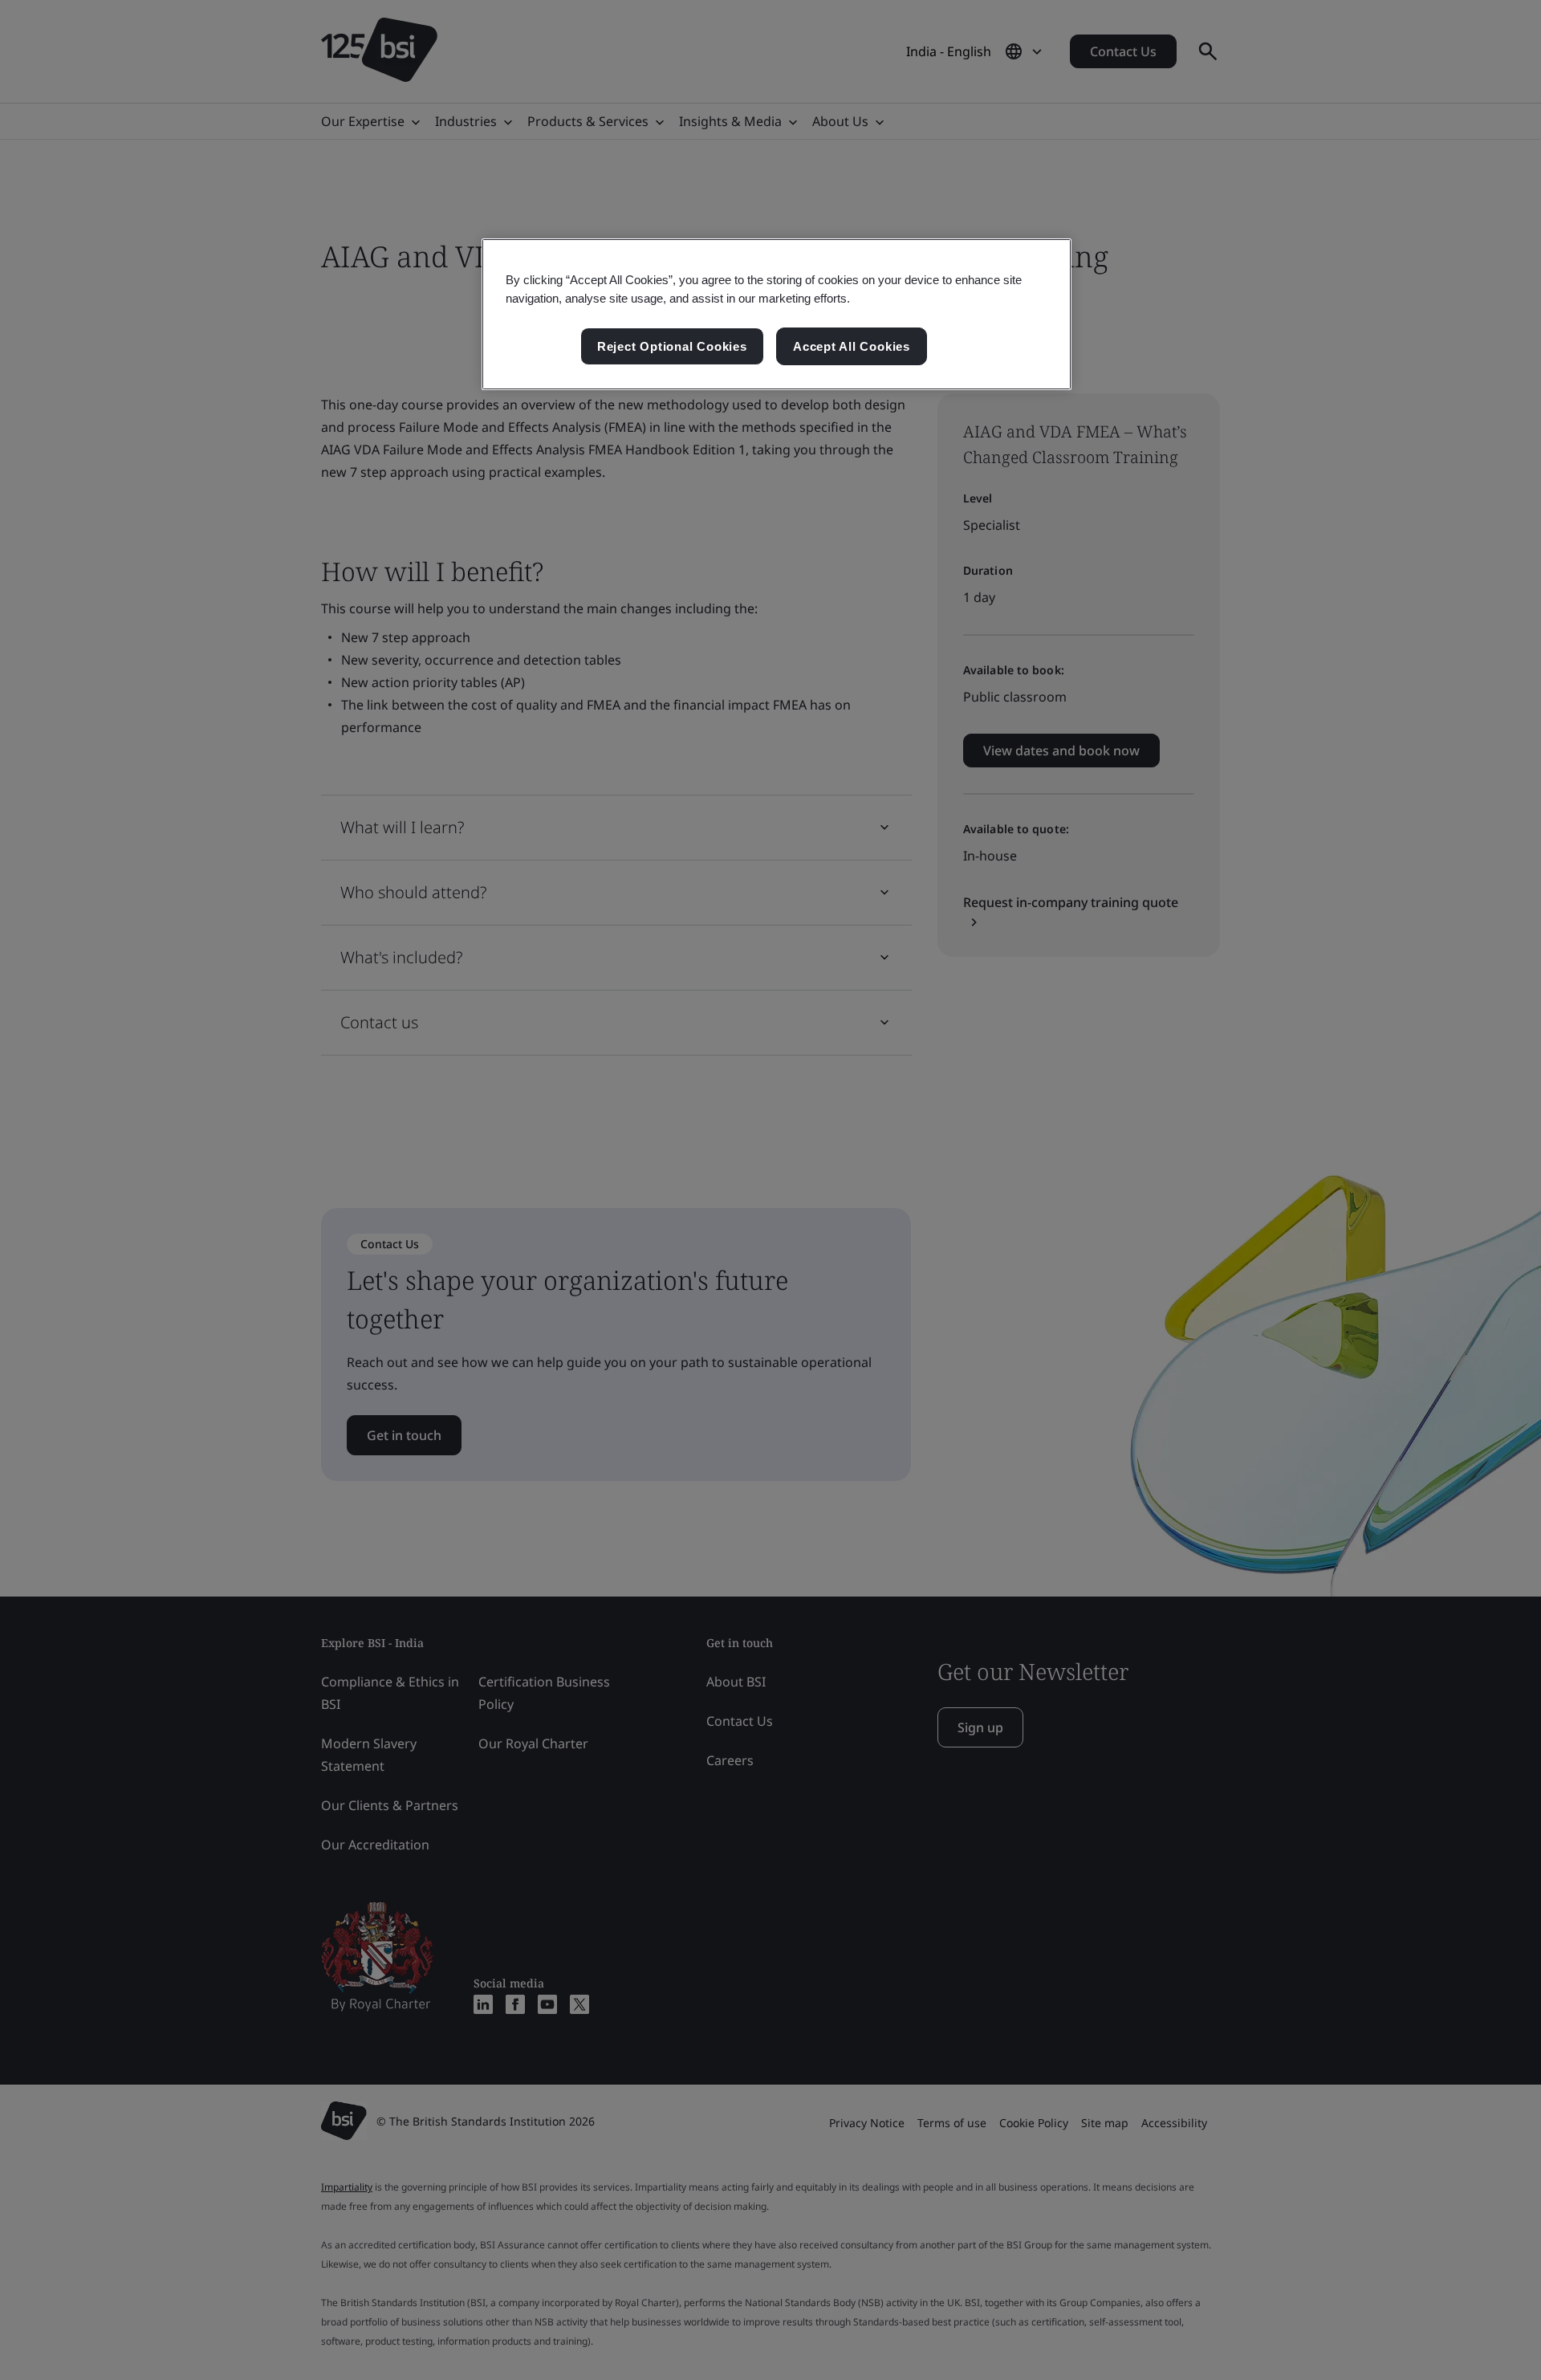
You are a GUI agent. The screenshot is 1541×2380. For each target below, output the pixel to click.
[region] (777, 315)
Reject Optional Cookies (672, 346)
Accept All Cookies (852, 346)
